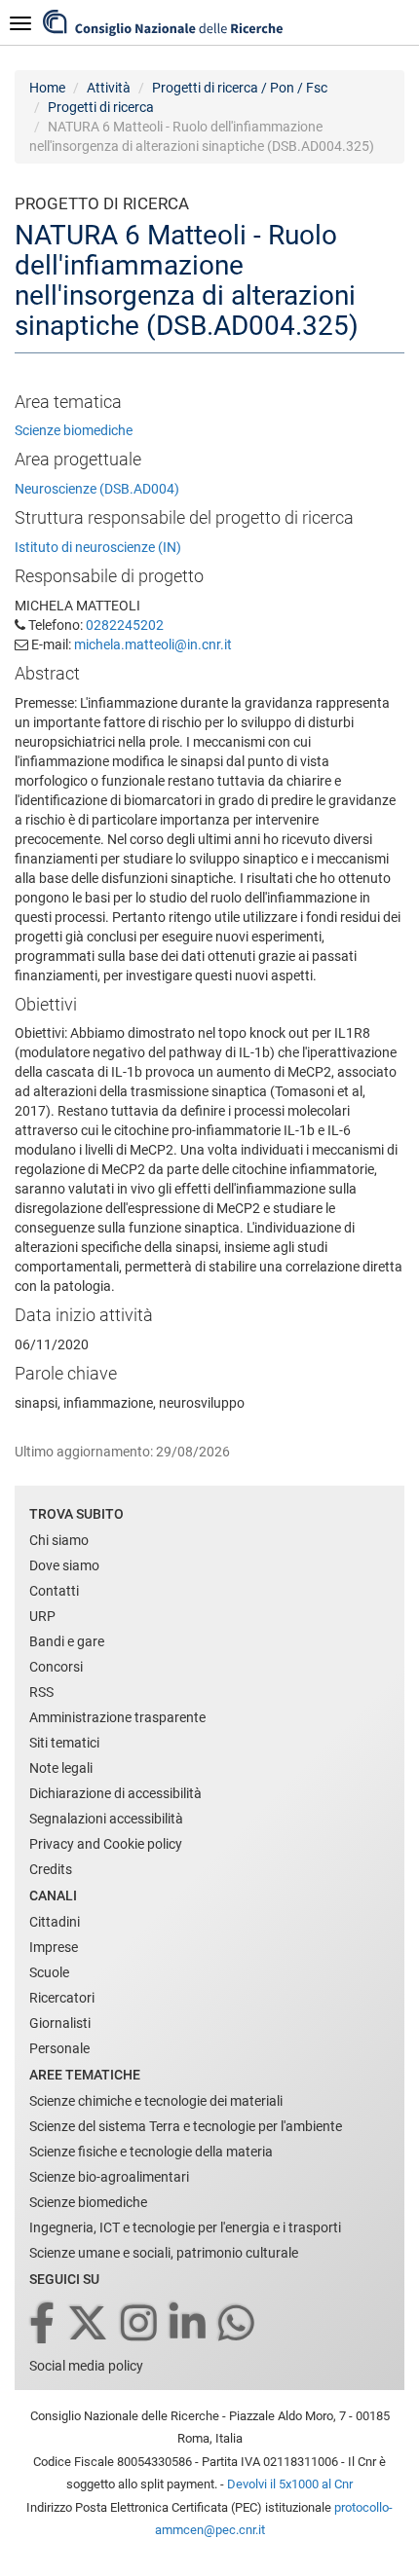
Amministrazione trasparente (117, 1717)
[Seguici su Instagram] (140, 2324)
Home (47, 88)
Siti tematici (64, 1743)
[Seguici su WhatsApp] (238, 2324)
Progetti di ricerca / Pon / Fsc (240, 88)
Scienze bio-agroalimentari (109, 2177)
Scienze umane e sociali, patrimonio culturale (164, 2253)
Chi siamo (59, 1540)
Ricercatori (62, 1998)
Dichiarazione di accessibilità (115, 1793)
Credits (51, 1869)
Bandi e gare (67, 1641)
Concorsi (56, 1667)
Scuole (49, 1972)
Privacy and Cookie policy (106, 1844)
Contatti (54, 1591)
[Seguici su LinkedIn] (189, 2324)
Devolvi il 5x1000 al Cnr (290, 2484)
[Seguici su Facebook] (43, 2324)
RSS (41, 1692)
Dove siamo (64, 1565)
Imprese (54, 1947)
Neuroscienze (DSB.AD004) (97, 489)
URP (42, 1616)
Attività (109, 88)
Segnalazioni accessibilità (106, 1819)
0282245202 (125, 625)
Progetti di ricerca (101, 107)
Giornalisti (60, 2023)
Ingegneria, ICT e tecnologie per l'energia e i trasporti (185, 2227)
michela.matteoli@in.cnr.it (153, 644)
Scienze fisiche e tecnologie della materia (151, 2152)
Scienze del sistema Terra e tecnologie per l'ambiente (186, 2126)
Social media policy (86, 2366)
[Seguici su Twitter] (89, 2324)
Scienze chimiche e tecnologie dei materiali (156, 2101)
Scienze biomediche (74, 430)
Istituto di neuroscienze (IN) (98, 547)
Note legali (61, 1768)
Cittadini (55, 1922)
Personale (59, 2048)
